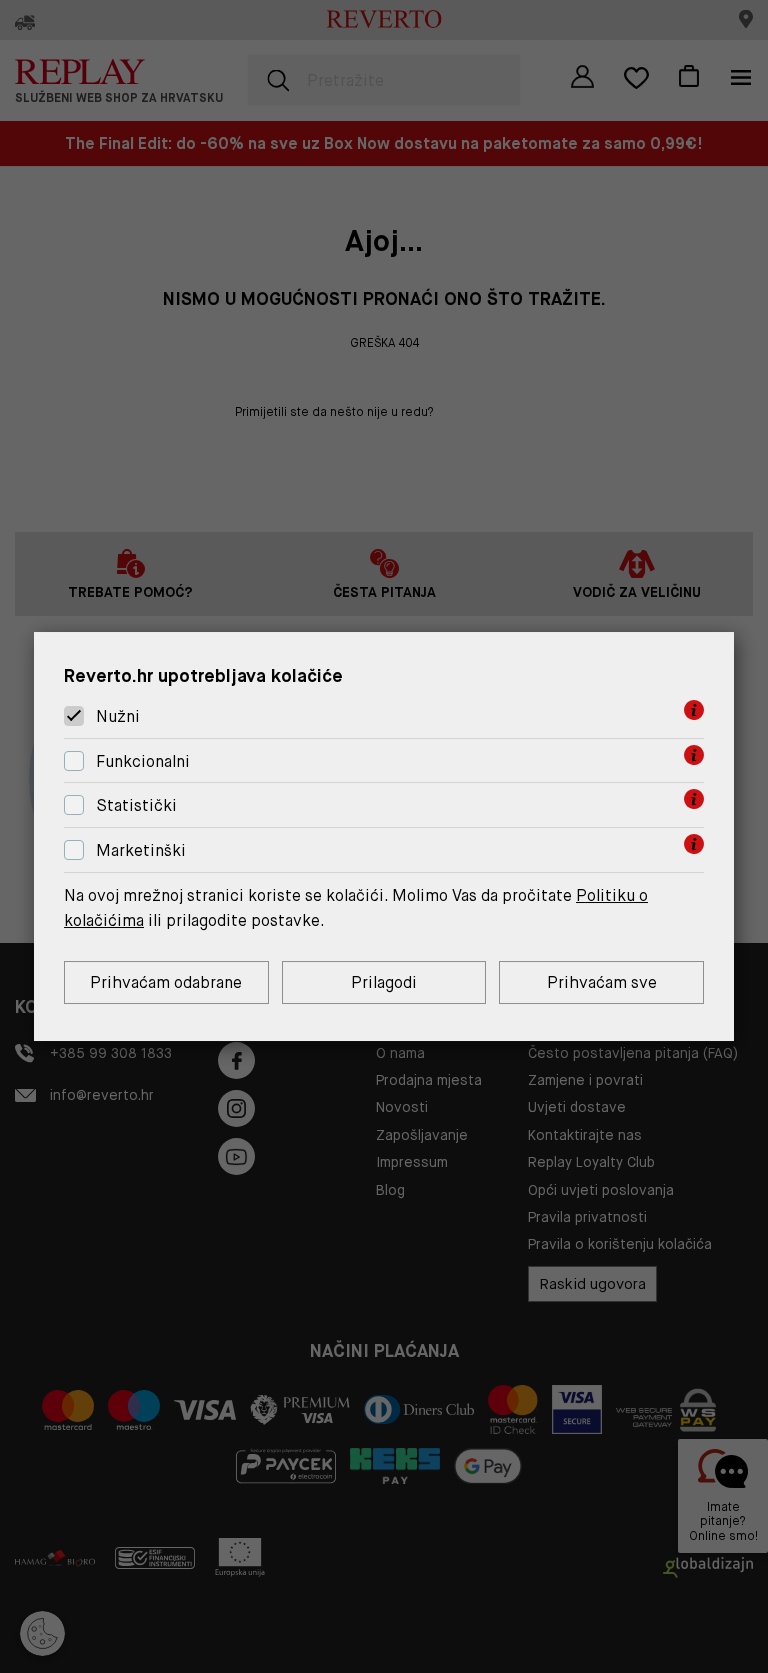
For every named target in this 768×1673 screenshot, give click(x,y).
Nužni (118, 716)
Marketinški (141, 850)
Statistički (136, 806)
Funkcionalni (143, 761)
